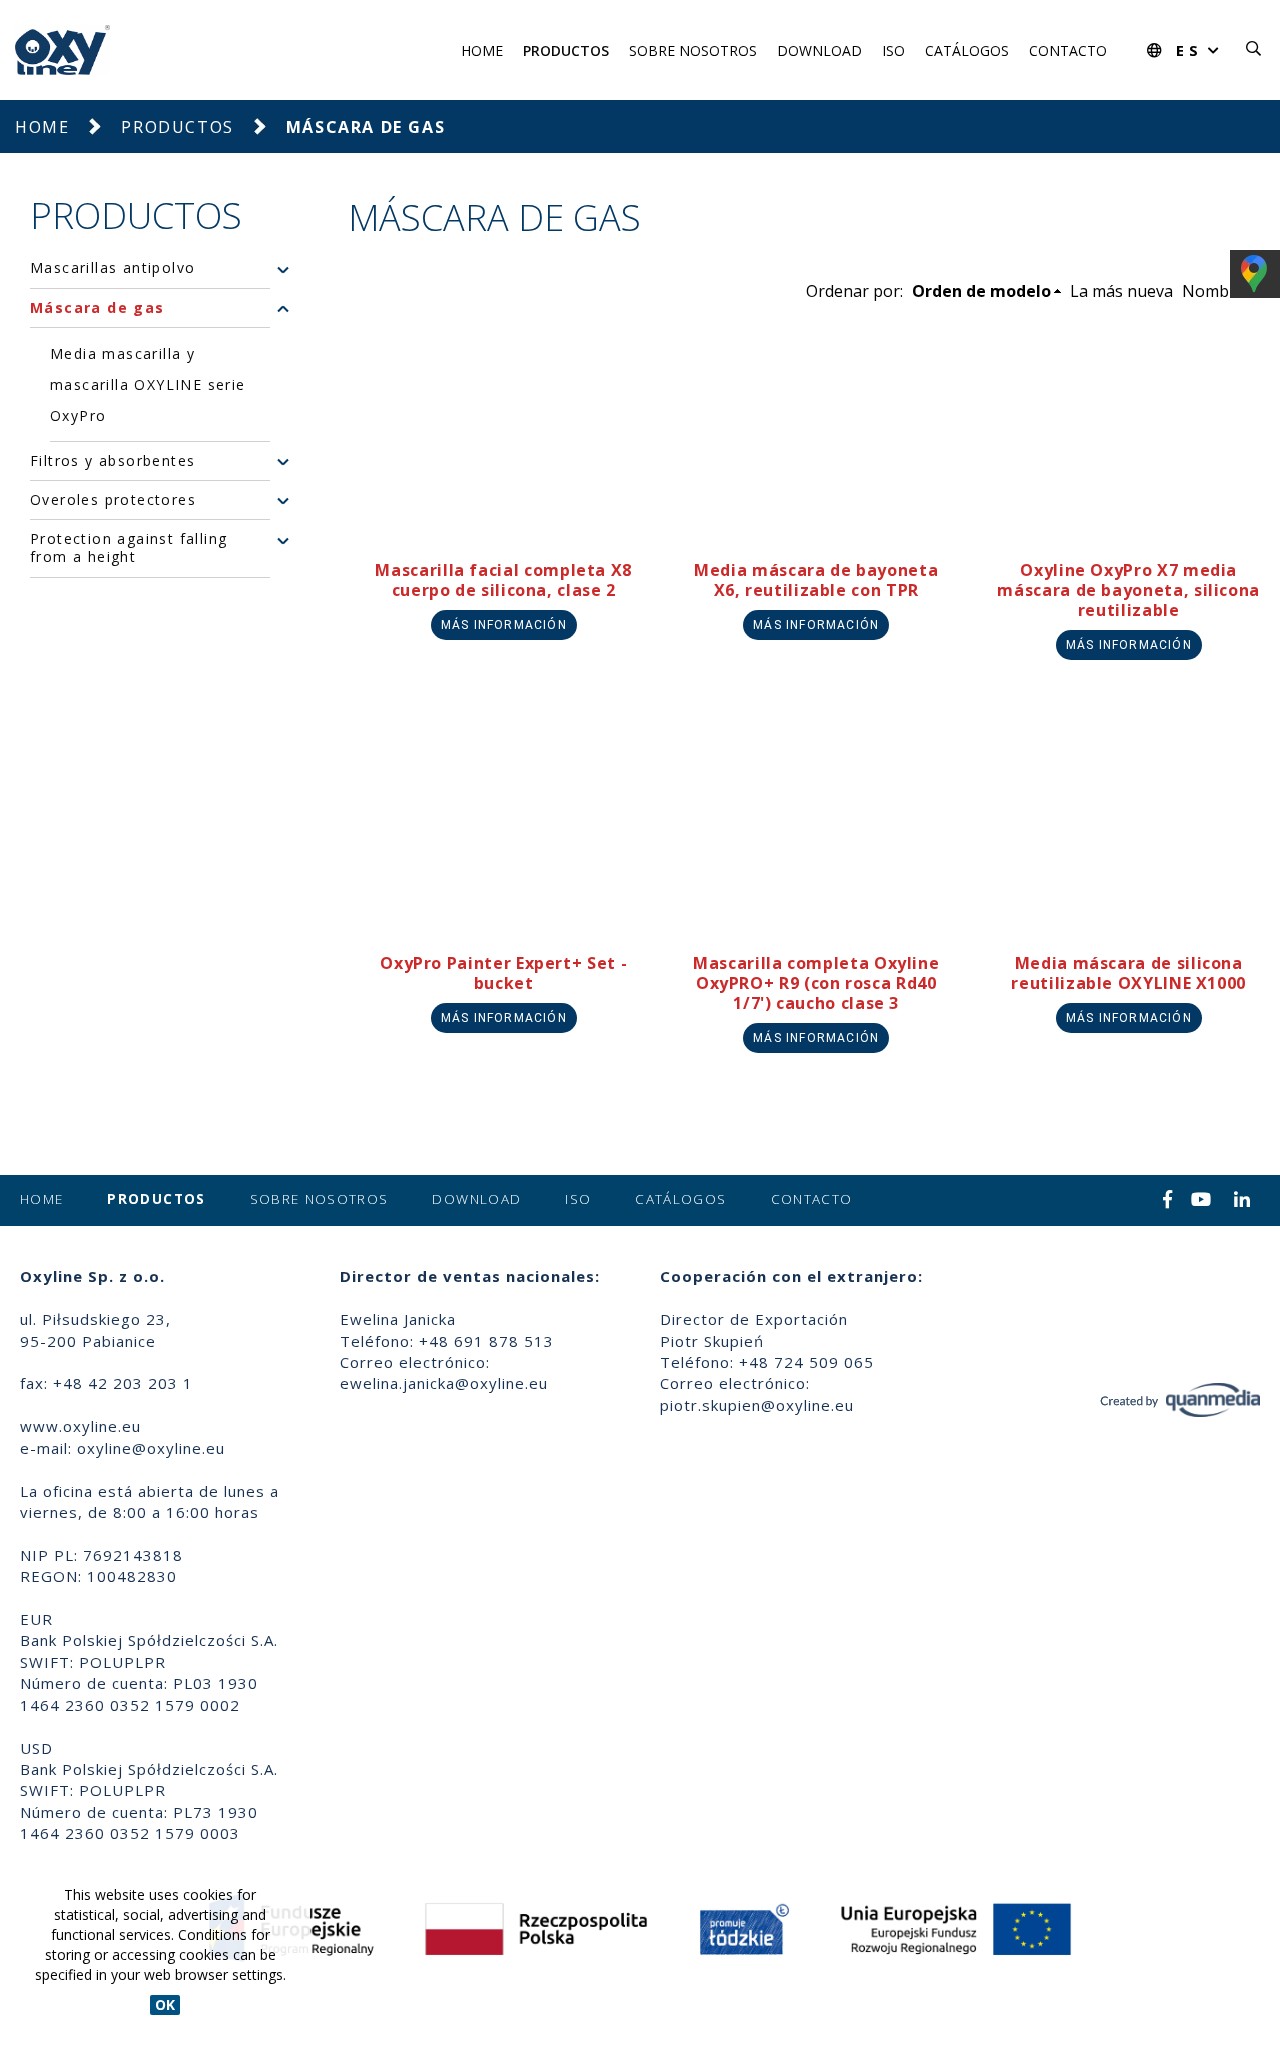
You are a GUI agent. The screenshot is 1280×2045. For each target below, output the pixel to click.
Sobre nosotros (693, 50)
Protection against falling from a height (128, 549)
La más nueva (1121, 291)
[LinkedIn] (1242, 1201)
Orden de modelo (981, 291)
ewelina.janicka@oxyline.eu (444, 1383)
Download (819, 50)
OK (165, 2004)
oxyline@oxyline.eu (151, 1448)
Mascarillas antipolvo (112, 269)
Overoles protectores (113, 500)
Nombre (1213, 291)
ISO (893, 50)
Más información (504, 625)
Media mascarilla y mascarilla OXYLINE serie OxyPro (148, 384)
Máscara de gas (97, 308)
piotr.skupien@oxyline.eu (757, 1405)
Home (482, 50)
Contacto (1068, 50)
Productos (566, 50)
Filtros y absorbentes (112, 461)
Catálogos (967, 50)
